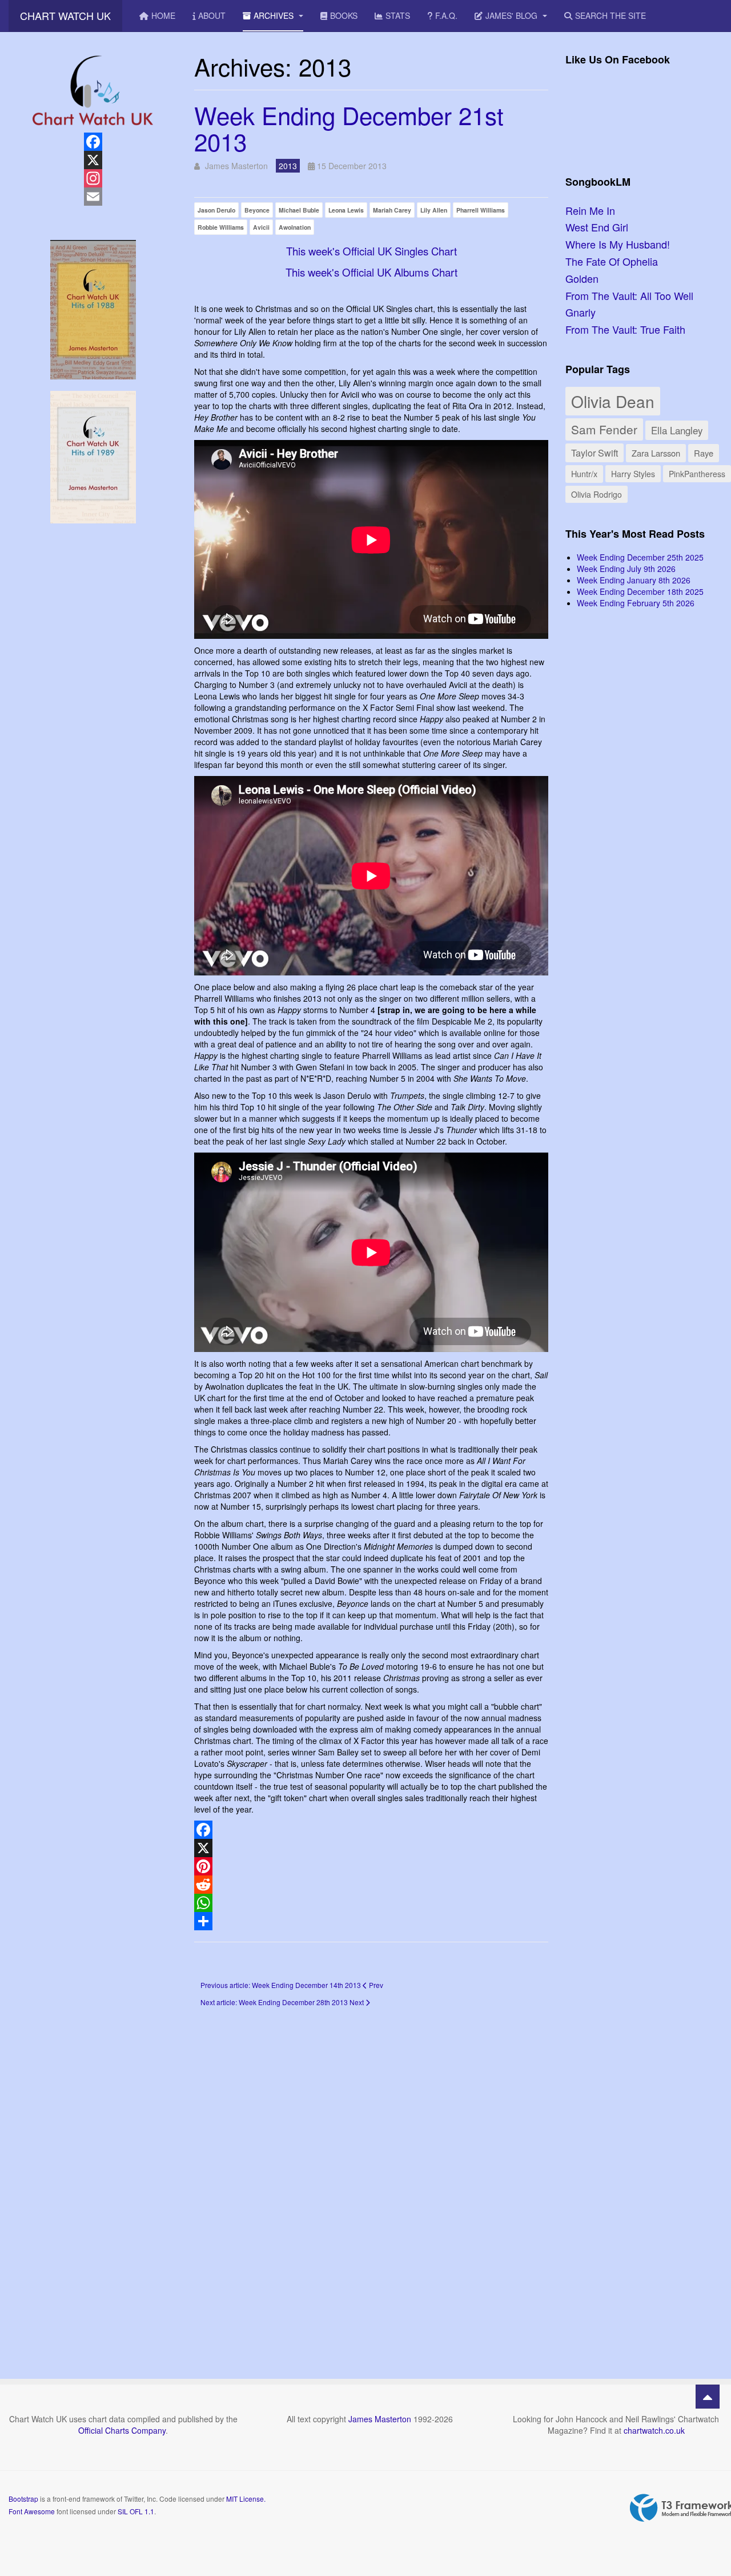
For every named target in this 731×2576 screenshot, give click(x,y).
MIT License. (246, 2499)
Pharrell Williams (481, 210)
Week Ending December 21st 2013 (349, 128)
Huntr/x (584, 473)
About (212, 15)
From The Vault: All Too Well (629, 295)
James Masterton (380, 2419)
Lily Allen (434, 210)
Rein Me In (590, 210)
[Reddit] (371, 1885)
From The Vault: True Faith (625, 329)
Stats (398, 15)
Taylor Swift (595, 453)
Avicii (261, 227)
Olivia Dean (613, 401)
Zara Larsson (656, 453)
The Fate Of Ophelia (612, 261)
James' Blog (513, 15)
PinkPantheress (697, 474)
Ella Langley (677, 430)
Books (344, 15)
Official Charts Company (122, 2430)
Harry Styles (633, 474)
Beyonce (257, 210)
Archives (275, 15)
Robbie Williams (221, 227)
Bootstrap (23, 2499)
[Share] (371, 1921)
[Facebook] (371, 1830)
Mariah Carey (392, 210)
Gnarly (581, 312)
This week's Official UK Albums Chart (371, 272)
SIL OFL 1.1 (136, 2511)
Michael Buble (299, 210)
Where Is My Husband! (618, 244)
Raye (704, 453)
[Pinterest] (371, 1866)
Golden (582, 278)
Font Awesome (32, 2511)
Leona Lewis (346, 210)
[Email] (93, 197)
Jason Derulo (216, 210)
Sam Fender (604, 429)
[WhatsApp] (371, 1903)
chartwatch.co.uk (654, 2430)
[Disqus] (371, 2177)
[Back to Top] (708, 2397)
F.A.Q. (446, 15)
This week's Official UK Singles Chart (371, 251)
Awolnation (295, 227)
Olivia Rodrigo (597, 494)
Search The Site (610, 15)
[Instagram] (93, 178)
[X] (371, 1848)
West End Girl (597, 227)
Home (163, 15)
